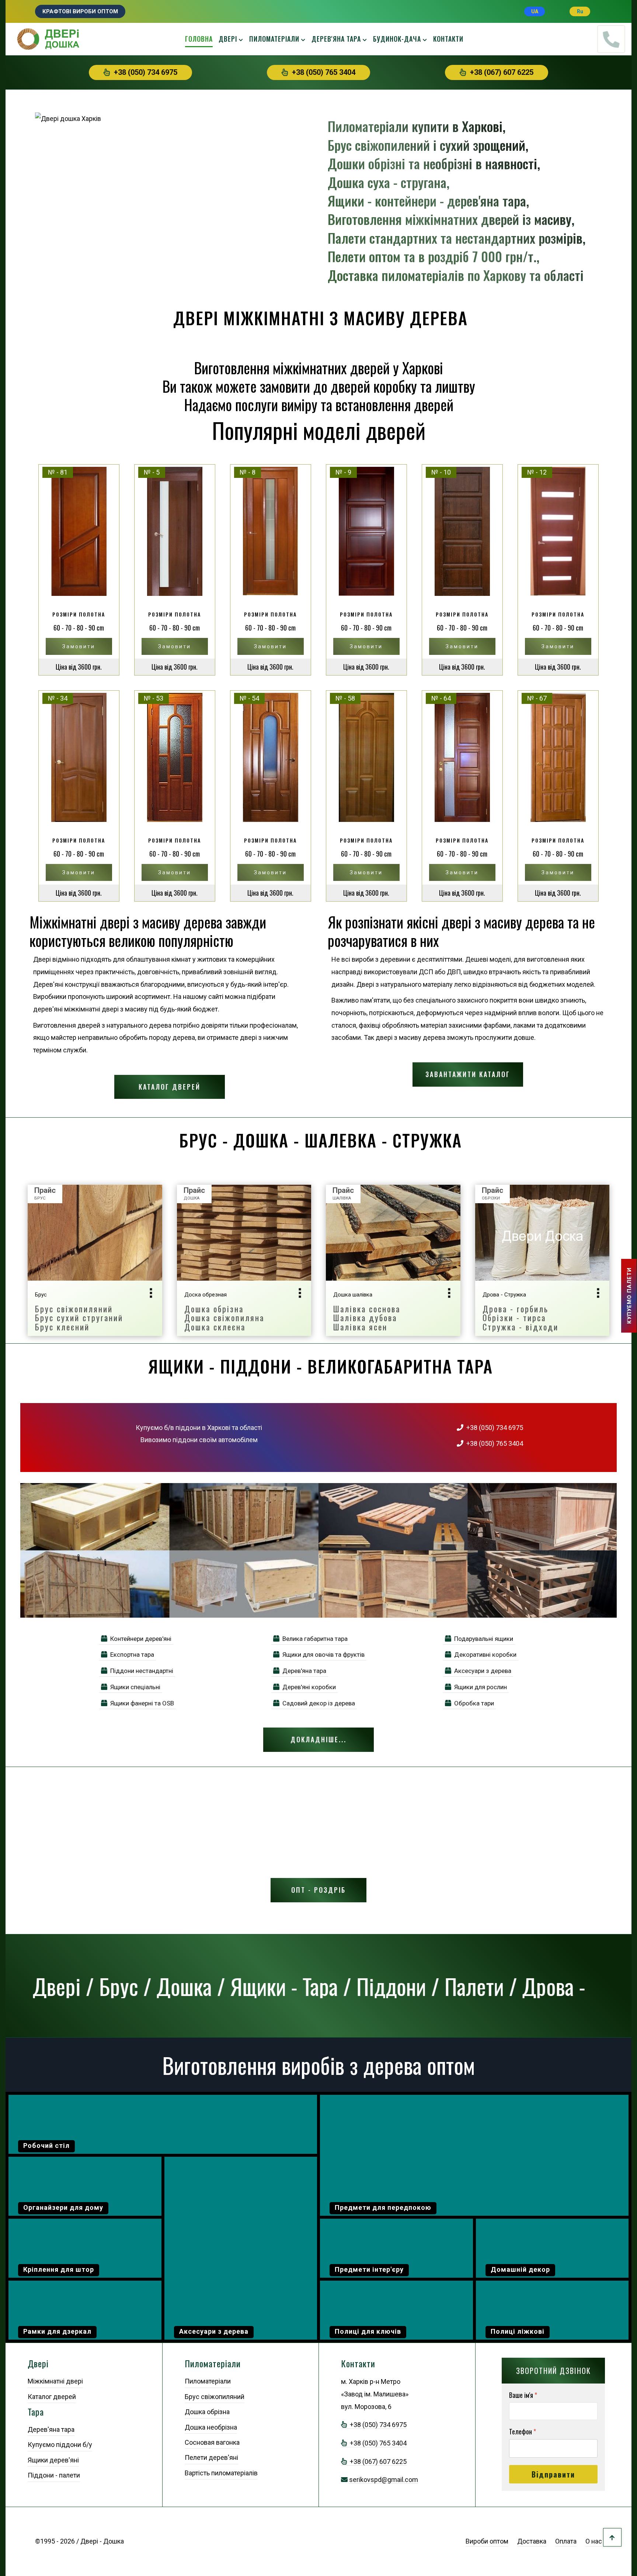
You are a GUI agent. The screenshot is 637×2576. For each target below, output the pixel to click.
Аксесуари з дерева (481, 1671)
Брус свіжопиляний (215, 2397)
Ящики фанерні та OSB (141, 1703)
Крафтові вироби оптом (80, 11)
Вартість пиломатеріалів (221, 2473)
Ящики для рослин (479, 1687)
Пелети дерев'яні (211, 2457)
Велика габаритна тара (314, 1639)
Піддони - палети (54, 2475)
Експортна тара (131, 1655)
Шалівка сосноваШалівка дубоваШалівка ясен (367, 1318)
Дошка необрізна (211, 2427)
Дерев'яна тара (336, 39)
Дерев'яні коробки (308, 1687)
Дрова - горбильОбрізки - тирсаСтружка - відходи (521, 1318)
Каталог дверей (170, 1087)
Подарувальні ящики (482, 1639)
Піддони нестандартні (140, 1671)
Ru (580, 11)
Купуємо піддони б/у (60, 2445)
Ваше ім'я (523, 2395)
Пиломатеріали (274, 39)
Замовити (79, 646)
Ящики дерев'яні (53, 2460)
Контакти (448, 39)
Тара (36, 2412)
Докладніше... (318, 1739)
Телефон (523, 2432)
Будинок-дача (397, 39)
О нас (594, 2541)
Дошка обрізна (207, 2412)
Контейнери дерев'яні (139, 1639)
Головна (199, 39)
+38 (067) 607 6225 (500, 72)
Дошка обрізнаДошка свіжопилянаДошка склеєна (224, 1318)
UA (535, 11)
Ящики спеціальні (134, 1687)
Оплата (566, 2541)
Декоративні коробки (484, 1655)
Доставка (532, 2541)
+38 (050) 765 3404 (322, 72)
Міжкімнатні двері (55, 2381)
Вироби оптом (487, 2541)
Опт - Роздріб (318, 1890)
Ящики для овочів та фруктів (322, 1655)
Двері (228, 39)
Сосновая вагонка (212, 2442)
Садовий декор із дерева (317, 1703)
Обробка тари (473, 1703)
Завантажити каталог (468, 1074)
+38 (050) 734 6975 (144, 72)
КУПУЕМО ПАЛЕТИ (629, 1296)
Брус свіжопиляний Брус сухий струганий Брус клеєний (79, 1318)
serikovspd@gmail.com (384, 2480)
